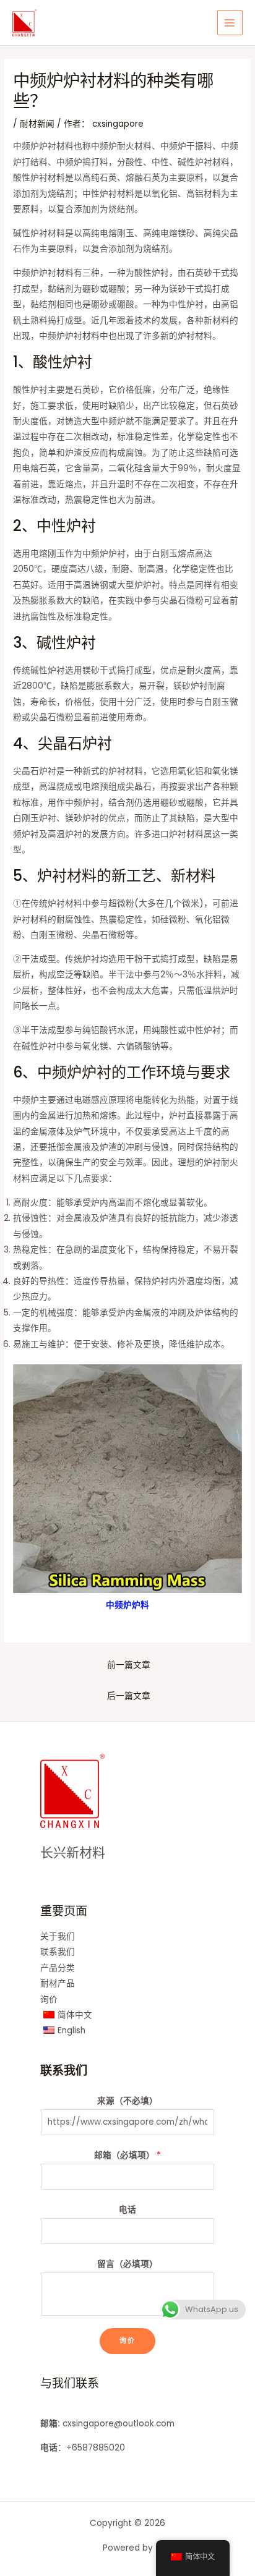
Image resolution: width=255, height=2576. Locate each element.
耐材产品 (58, 1983)
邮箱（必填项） (127, 2155)
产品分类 (58, 1968)
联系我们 (58, 1952)
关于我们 (58, 1936)
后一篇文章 (129, 1696)
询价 (49, 2000)
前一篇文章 (129, 1665)
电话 (127, 2210)
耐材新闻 (37, 124)
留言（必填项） (127, 2264)
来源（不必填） (127, 2101)
